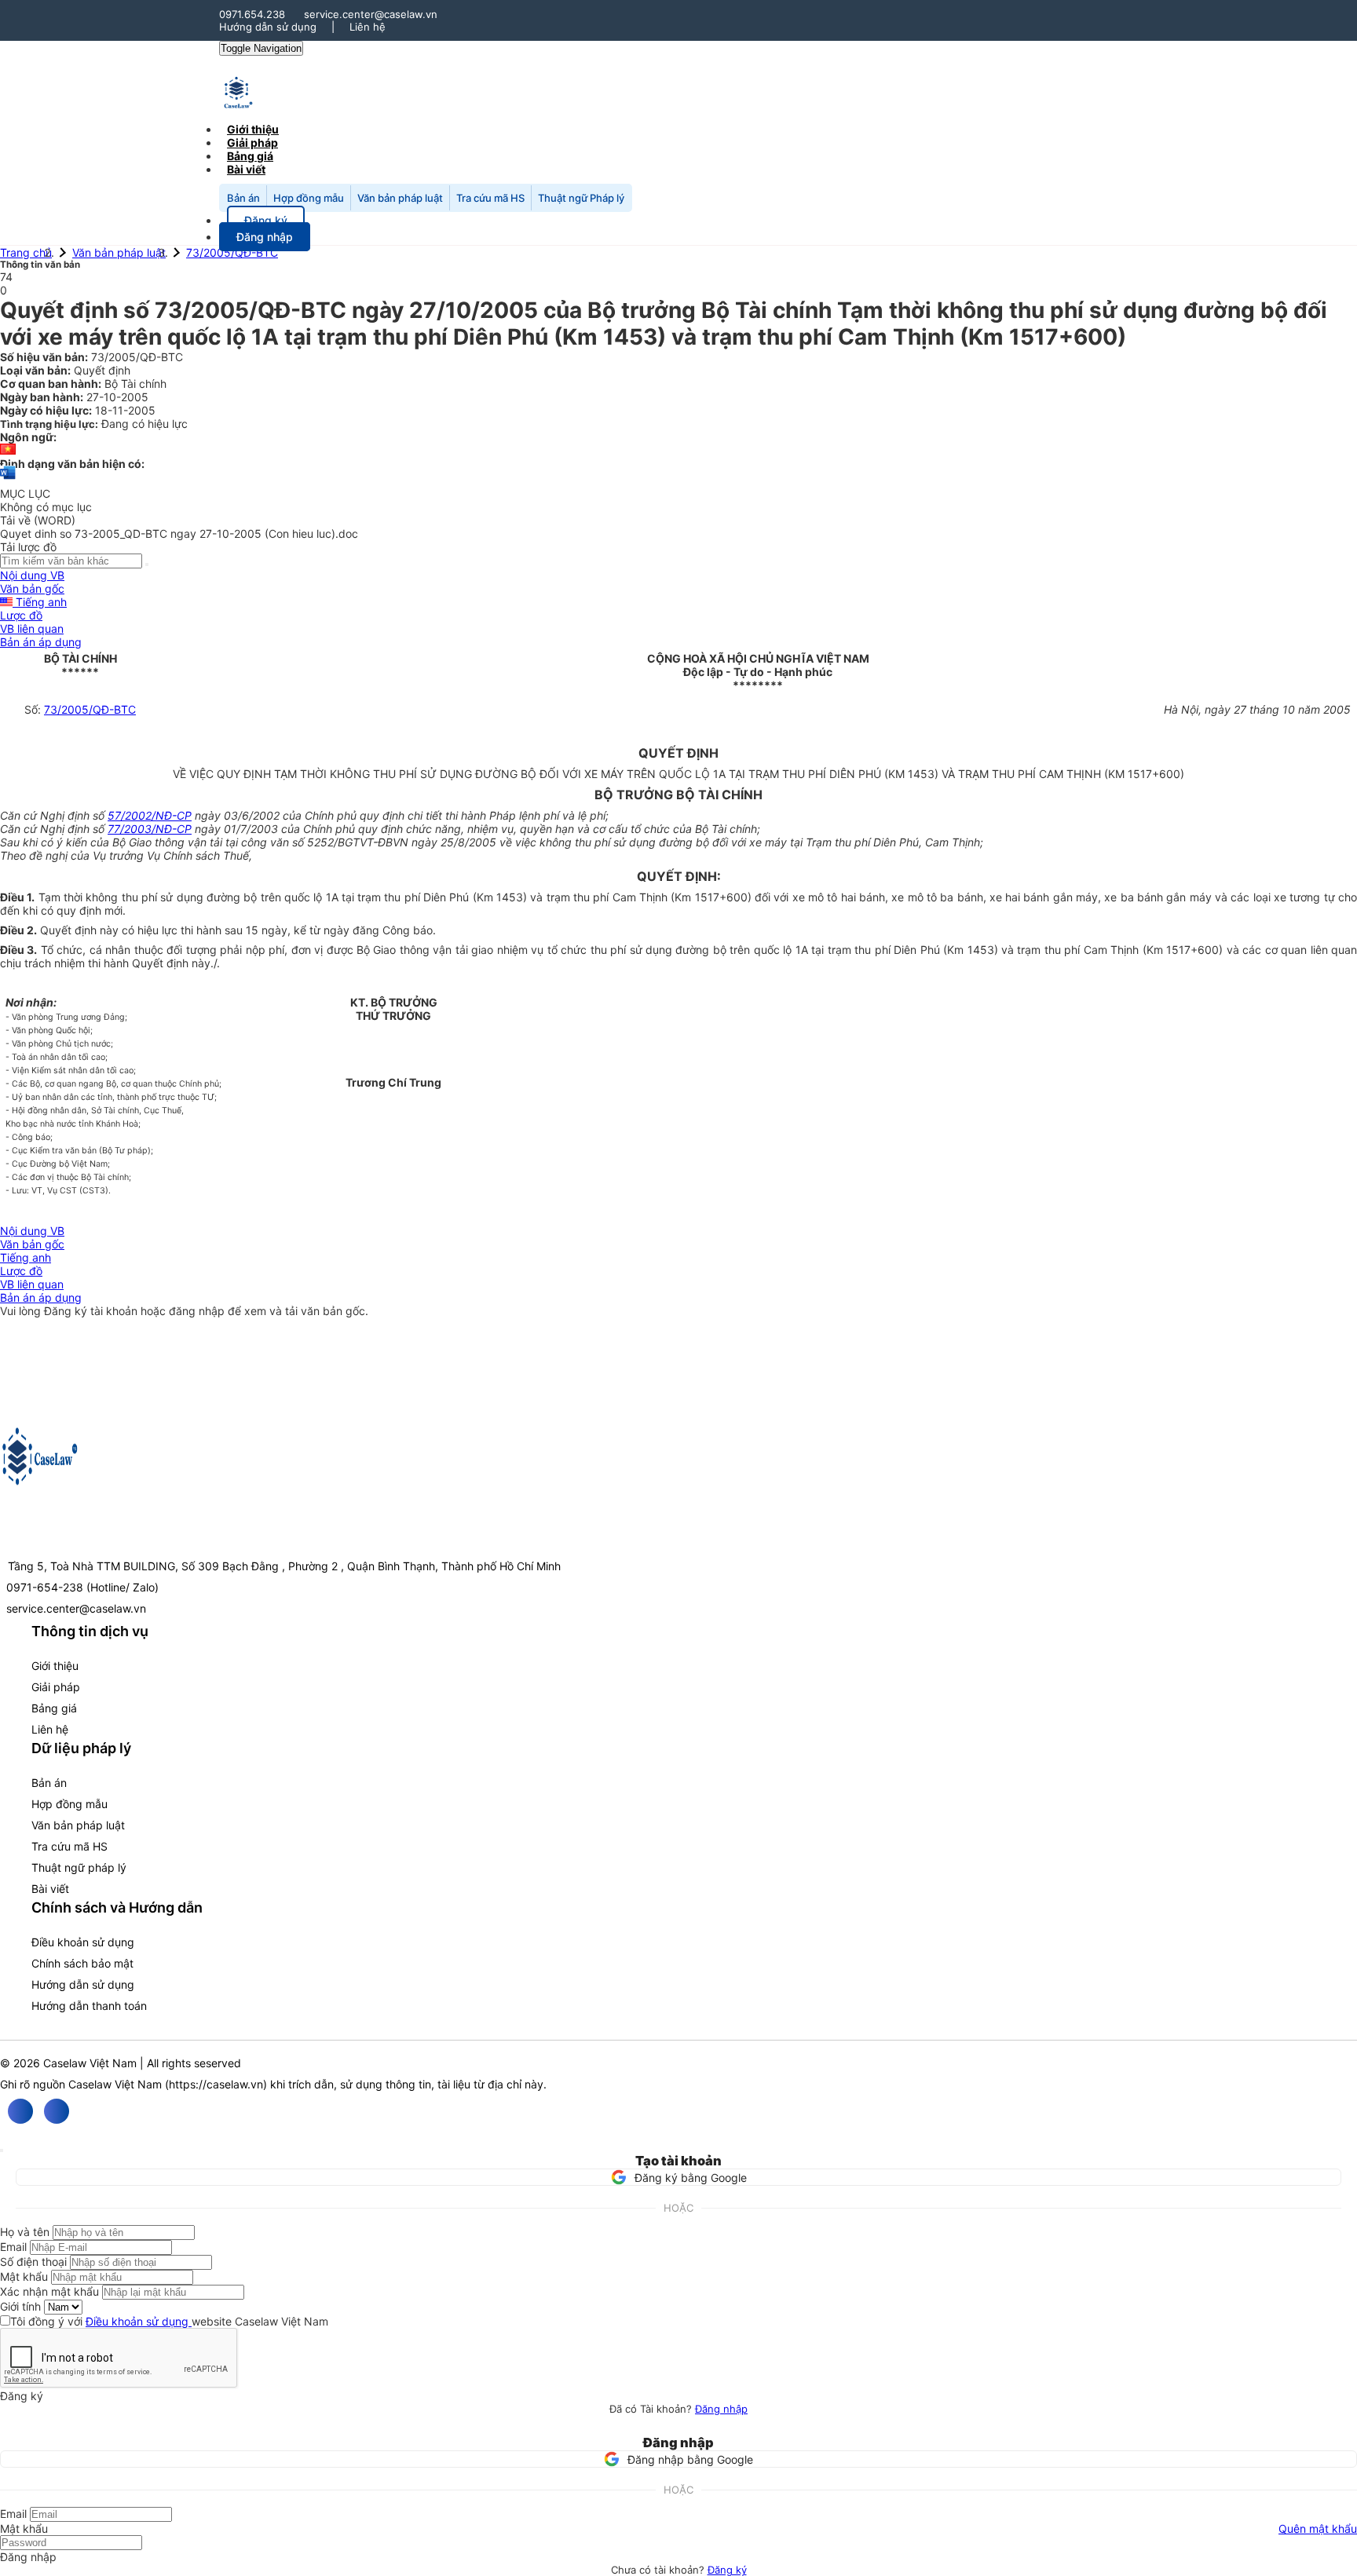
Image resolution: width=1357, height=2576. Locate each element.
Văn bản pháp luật (400, 198)
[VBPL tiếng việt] (8, 450)
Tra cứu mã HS (490, 198)
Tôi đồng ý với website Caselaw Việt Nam (169, 2321)
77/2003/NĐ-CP (150, 829)
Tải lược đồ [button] (28, 547)
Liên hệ (368, 27)
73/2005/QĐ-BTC (232, 252)
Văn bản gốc (32, 588)
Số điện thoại (33, 2262)
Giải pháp (56, 1687)
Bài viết (246, 169)
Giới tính (20, 2306)
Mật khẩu (24, 2276)
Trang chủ (26, 252)
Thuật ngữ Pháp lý (581, 198)
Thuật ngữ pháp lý (79, 1867)
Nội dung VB (32, 575)
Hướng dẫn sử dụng (268, 27)
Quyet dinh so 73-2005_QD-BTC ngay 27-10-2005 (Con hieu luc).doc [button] (179, 533)
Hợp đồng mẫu (309, 198)
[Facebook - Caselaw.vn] (20, 2111)
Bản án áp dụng (41, 642)
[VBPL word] (8, 480)
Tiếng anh (40, 602)
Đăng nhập (721, 2409)
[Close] (2, 2150)
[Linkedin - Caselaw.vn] (57, 2111)
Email (13, 2247)
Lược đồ (21, 615)
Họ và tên (25, 2232)
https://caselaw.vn (216, 2084)
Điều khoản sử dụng (83, 1942)
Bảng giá (54, 1708)
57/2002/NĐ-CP (150, 815)
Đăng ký (727, 2570)
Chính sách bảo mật (82, 1963)
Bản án (243, 198)
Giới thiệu (55, 1666)
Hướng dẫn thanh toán (89, 2006)
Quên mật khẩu (1318, 2528)
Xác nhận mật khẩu (49, 2291)
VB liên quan (32, 628)
